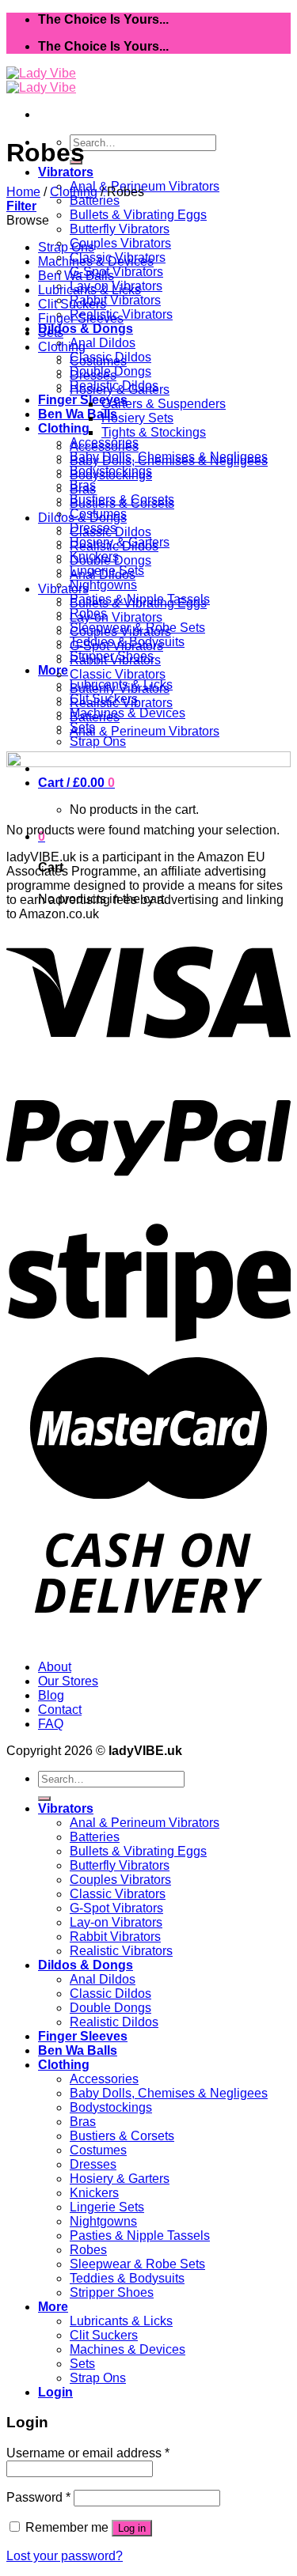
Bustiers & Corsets (122, 503)
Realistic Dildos (114, 546)
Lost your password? (65, 2556)
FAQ (51, 1724)
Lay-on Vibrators (116, 617)
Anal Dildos (103, 343)
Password (38, 2497)
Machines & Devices (128, 713)
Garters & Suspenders (164, 404)
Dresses (93, 375)
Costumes (98, 361)
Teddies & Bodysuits (127, 2278)
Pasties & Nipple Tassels (140, 2236)
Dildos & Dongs (86, 329)
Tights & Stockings (154, 432)
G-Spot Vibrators (116, 272)
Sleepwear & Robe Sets (137, 2264)
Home (23, 192)
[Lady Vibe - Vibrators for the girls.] (41, 80)
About (55, 1667)
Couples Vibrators (120, 243)
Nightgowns (103, 585)
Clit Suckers (72, 304)
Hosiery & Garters (120, 390)
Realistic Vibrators (121, 703)
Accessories (104, 446)
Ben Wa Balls (78, 414)
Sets (51, 333)
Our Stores (68, 1681)
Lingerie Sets (107, 2207)
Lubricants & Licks (89, 290)
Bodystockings (111, 475)
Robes (88, 2250)
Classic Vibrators (118, 674)
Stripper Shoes (112, 2292)
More (53, 670)
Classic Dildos (110, 532)
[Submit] (44, 1799)
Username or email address (88, 2453)
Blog (51, 1695)
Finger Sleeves (83, 400)
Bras (83, 489)
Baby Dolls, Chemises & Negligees (169, 461)
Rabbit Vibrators (115, 300)
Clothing (64, 428)
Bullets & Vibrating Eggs (138, 215)
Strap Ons (98, 741)
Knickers (94, 2193)
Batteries (95, 200)
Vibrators (66, 172)
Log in (132, 2528)
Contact (60, 1710)
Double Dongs (110, 560)
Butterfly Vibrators (120, 229)
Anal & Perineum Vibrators (145, 186)
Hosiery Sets (137, 418)
